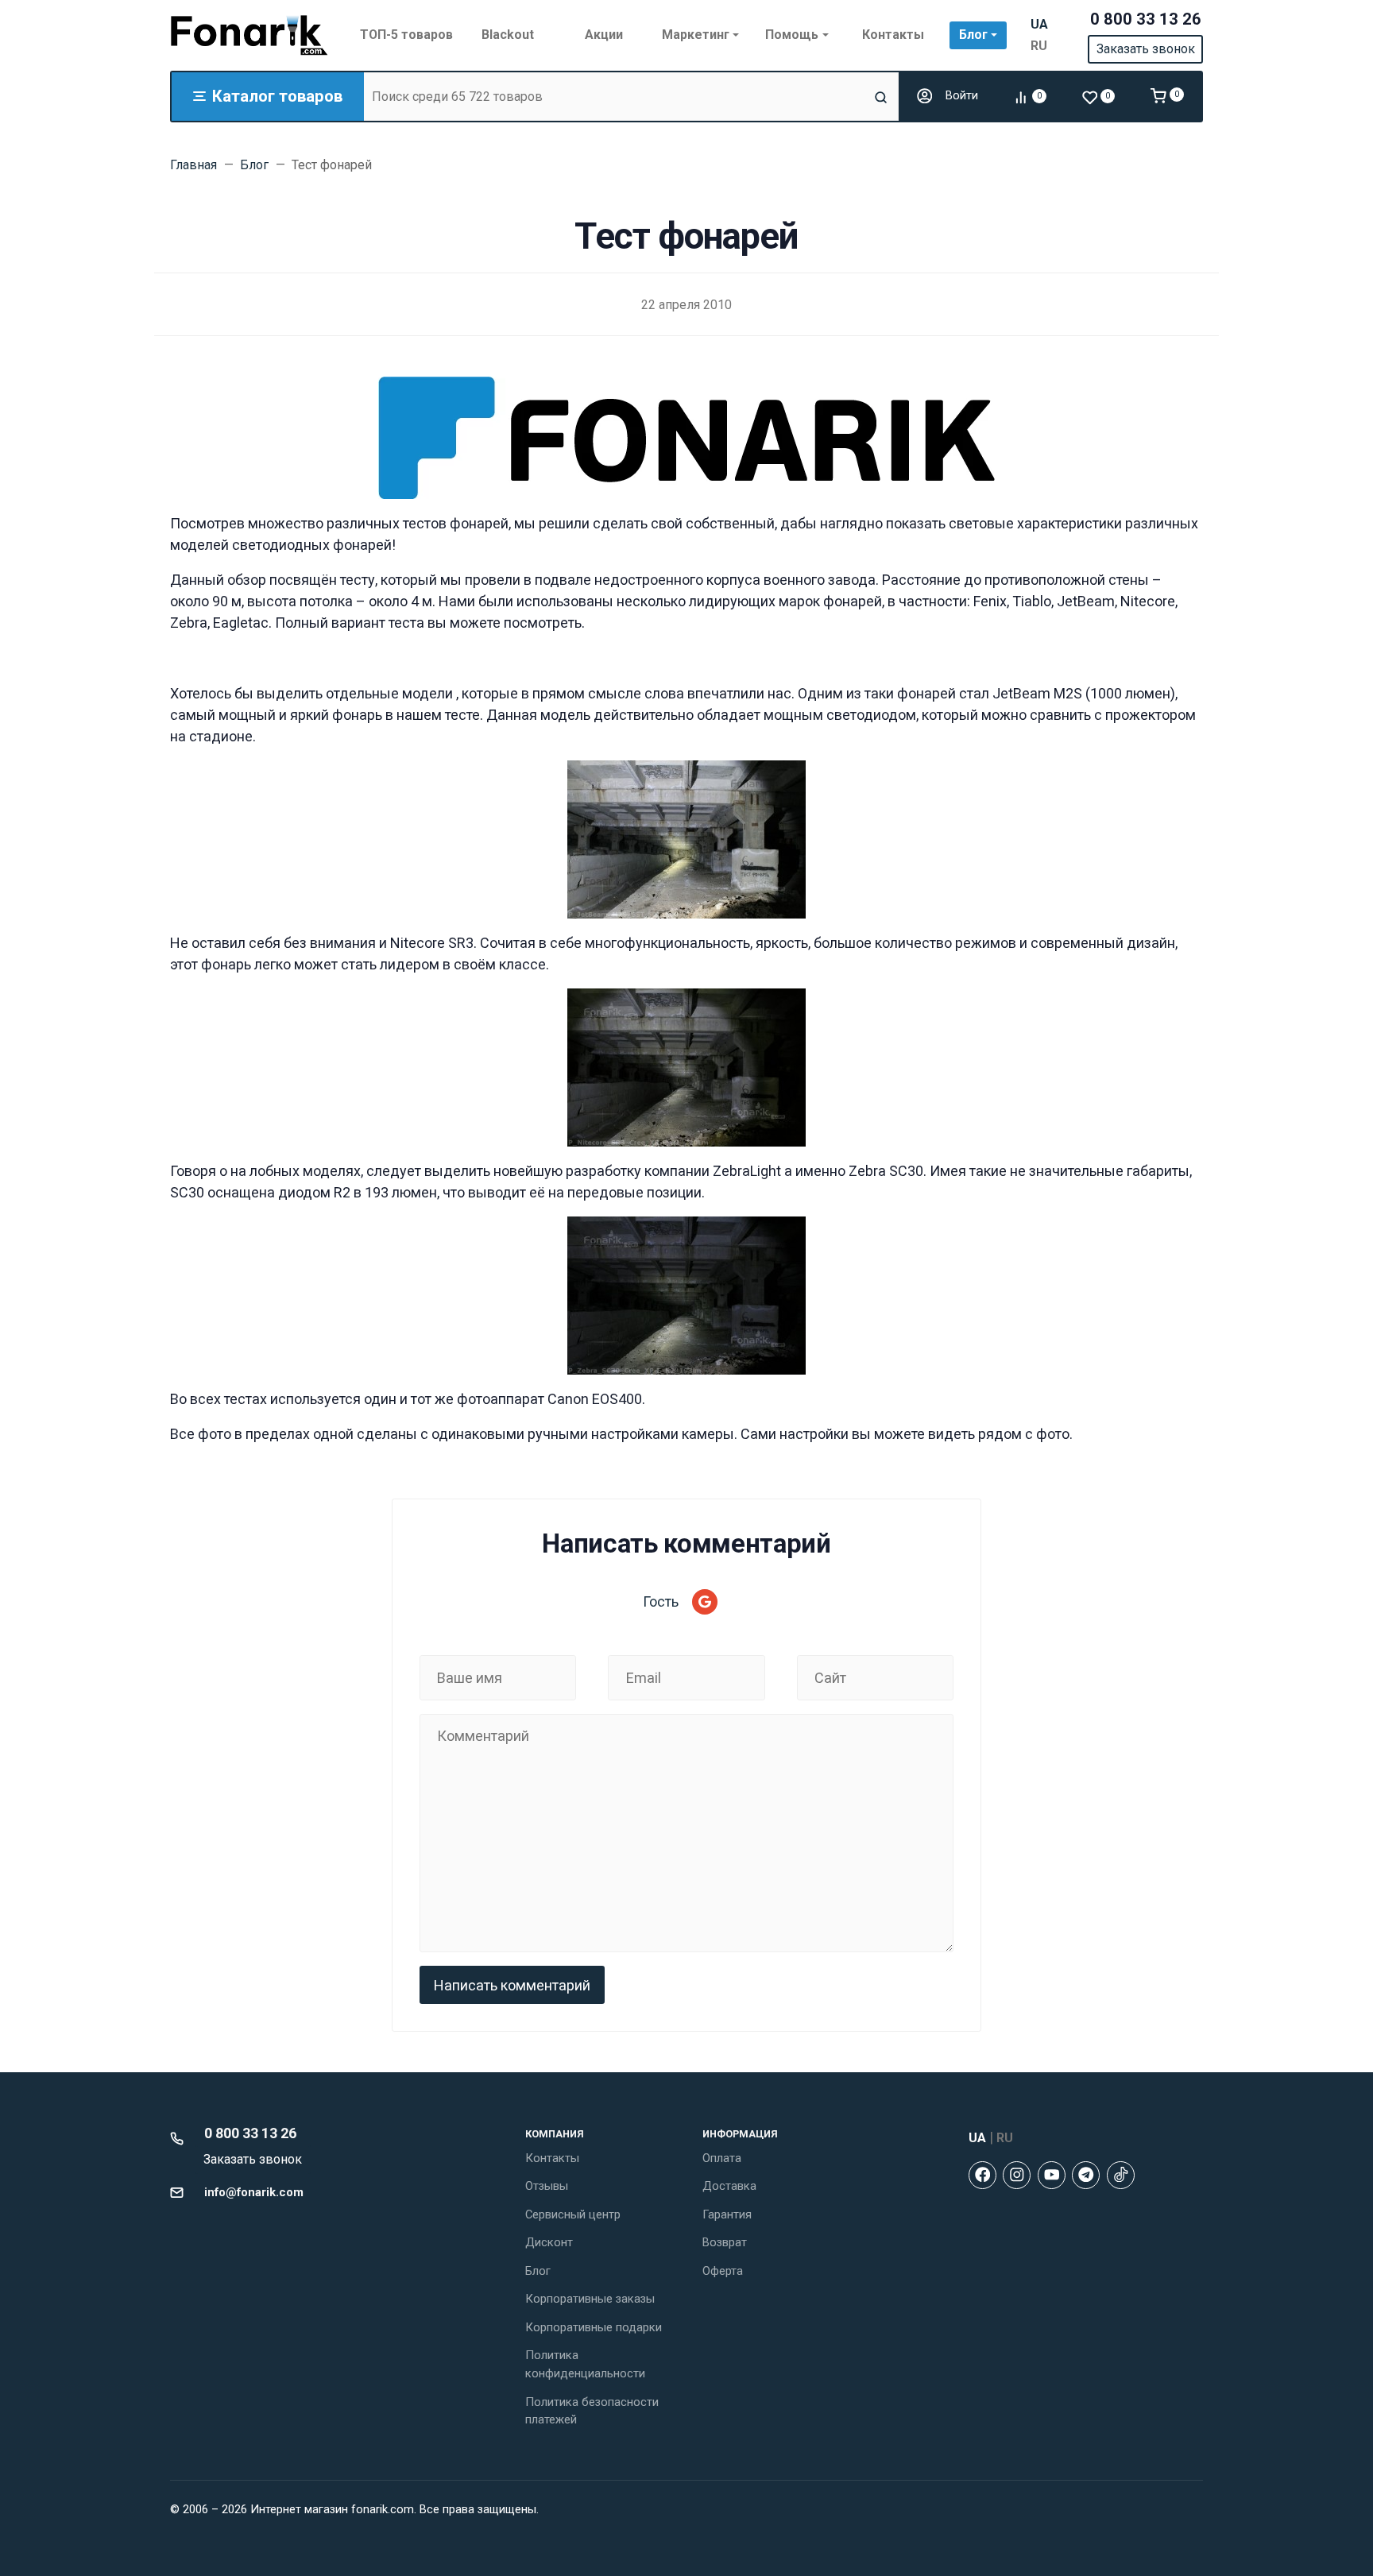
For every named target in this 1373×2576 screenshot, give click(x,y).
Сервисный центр (573, 2214)
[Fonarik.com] (249, 35)
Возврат (725, 2242)
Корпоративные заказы (590, 2299)
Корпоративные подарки (594, 2327)
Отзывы (547, 2186)
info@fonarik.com (254, 2192)
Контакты (552, 2158)
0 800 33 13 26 (1146, 19)
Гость (661, 1601)
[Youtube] (1052, 2175)
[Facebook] (982, 2175)
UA (1039, 24)
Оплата (722, 2158)
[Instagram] (1017, 2175)
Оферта (723, 2271)
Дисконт (549, 2242)
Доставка (729, 2186)
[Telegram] (1086, 2175)
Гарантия (727, 2214)
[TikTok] (1121, 2175)
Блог (538, 2271)
